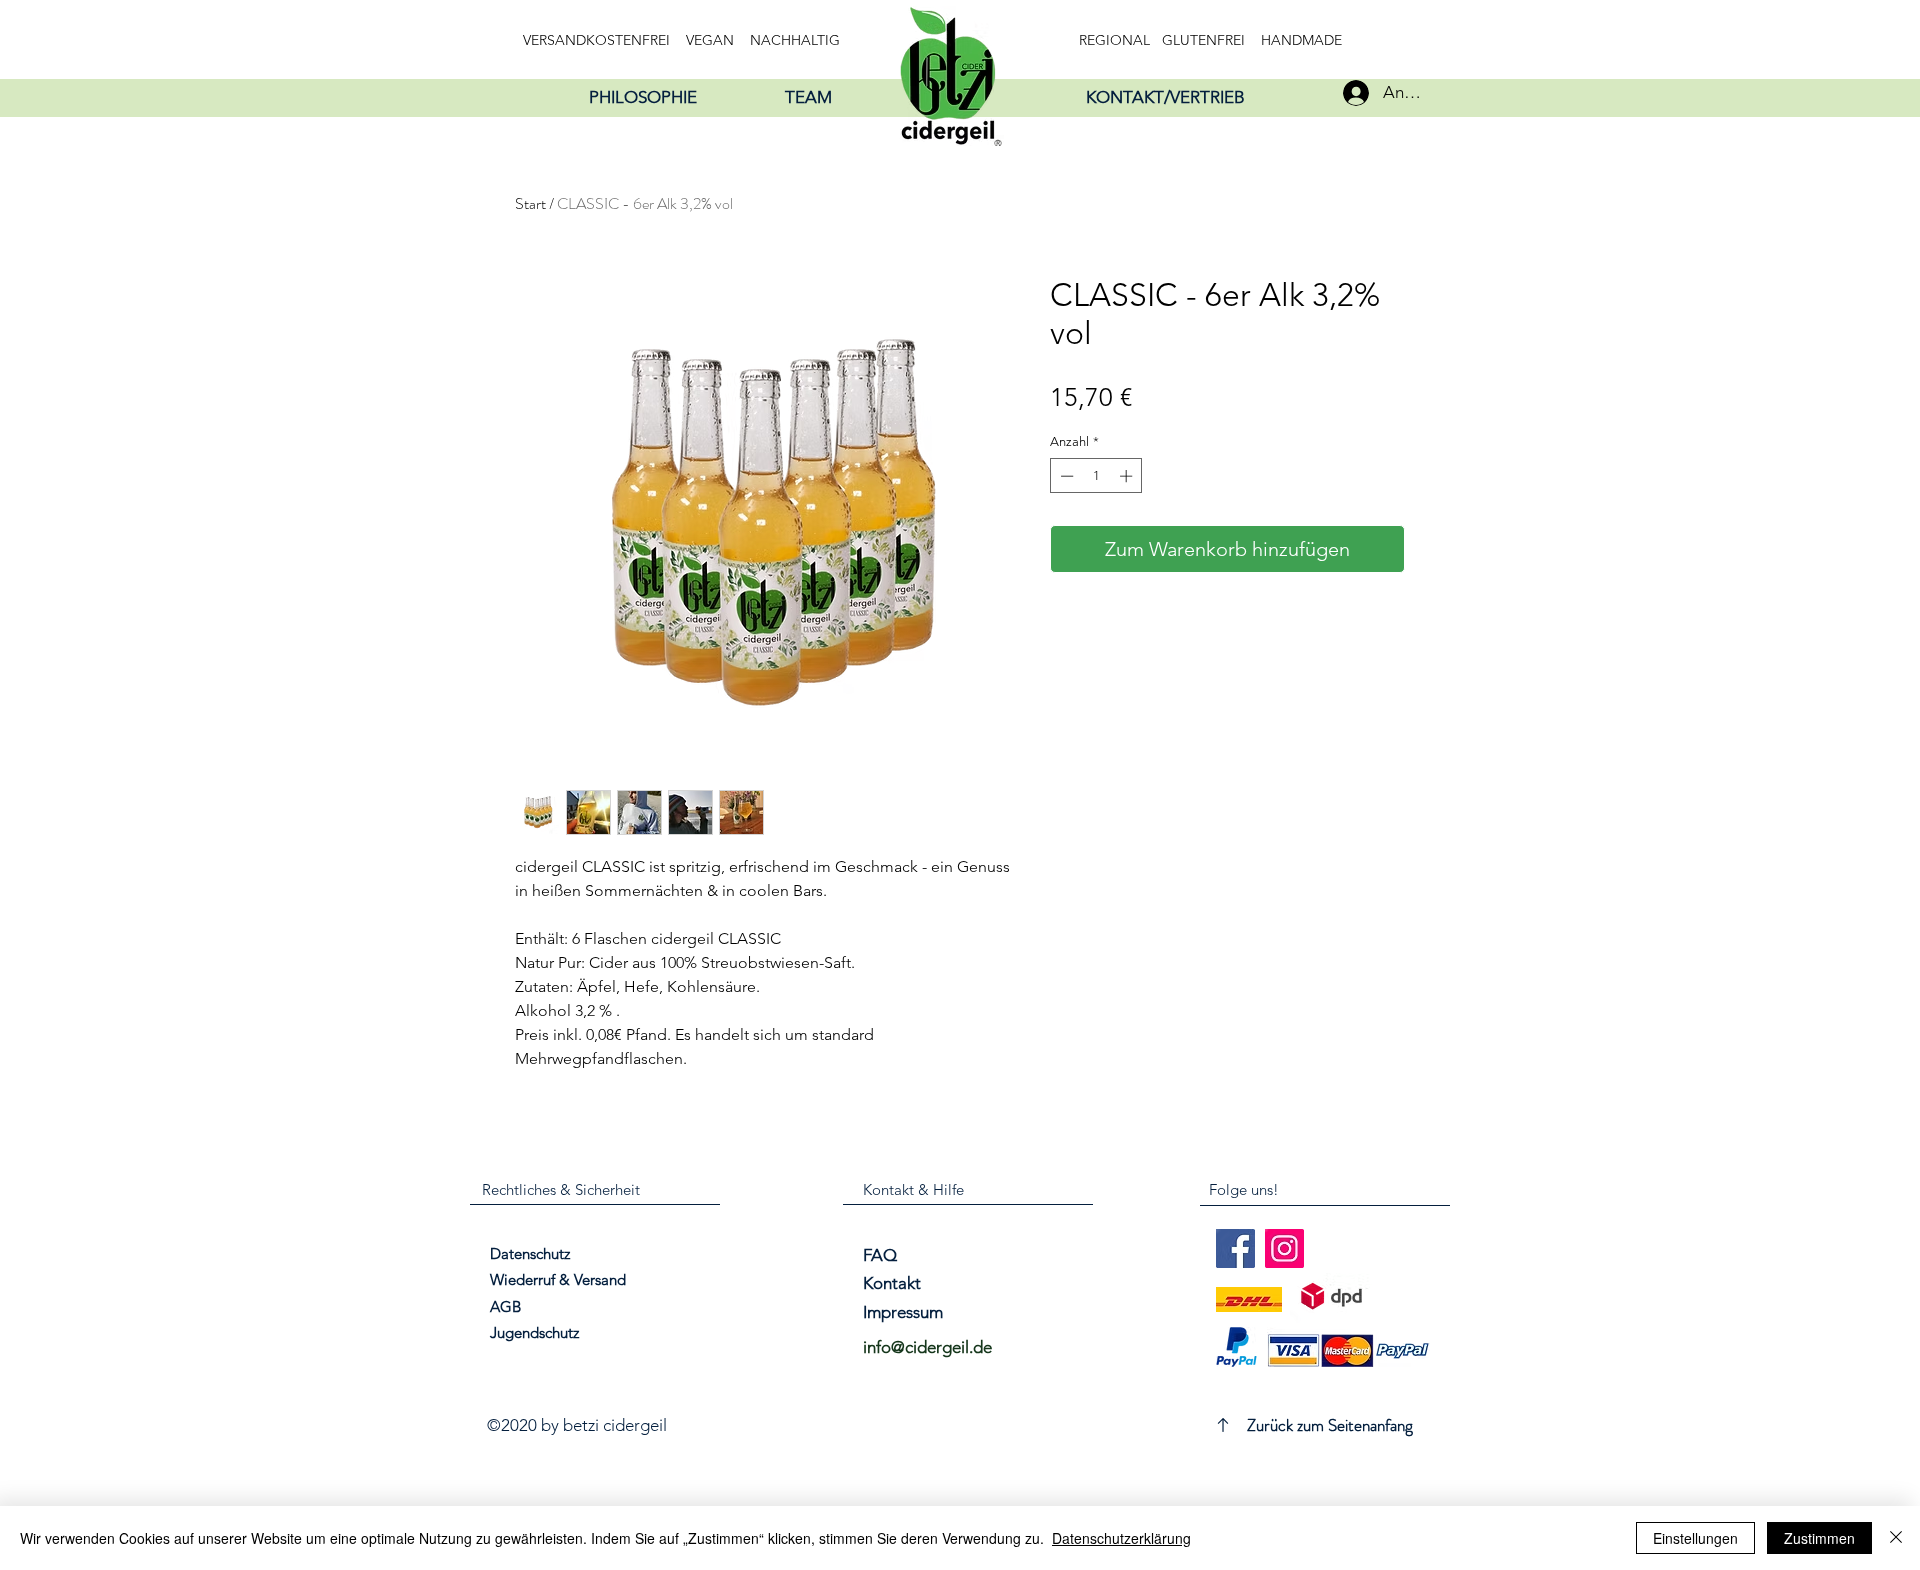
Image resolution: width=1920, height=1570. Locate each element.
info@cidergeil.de (927, 1347)
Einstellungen (1695, 1538)
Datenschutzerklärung (1121, 1538)
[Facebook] (1235, 1248)
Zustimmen (1819, 1538)
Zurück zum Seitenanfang (1330, 1425)
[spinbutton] (1096, 476)
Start (530, 203)
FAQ (880, 1255)
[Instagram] (1284, 1248)
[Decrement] (1065, 476)
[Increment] (1128, 476)
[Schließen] (1896, 1538)
